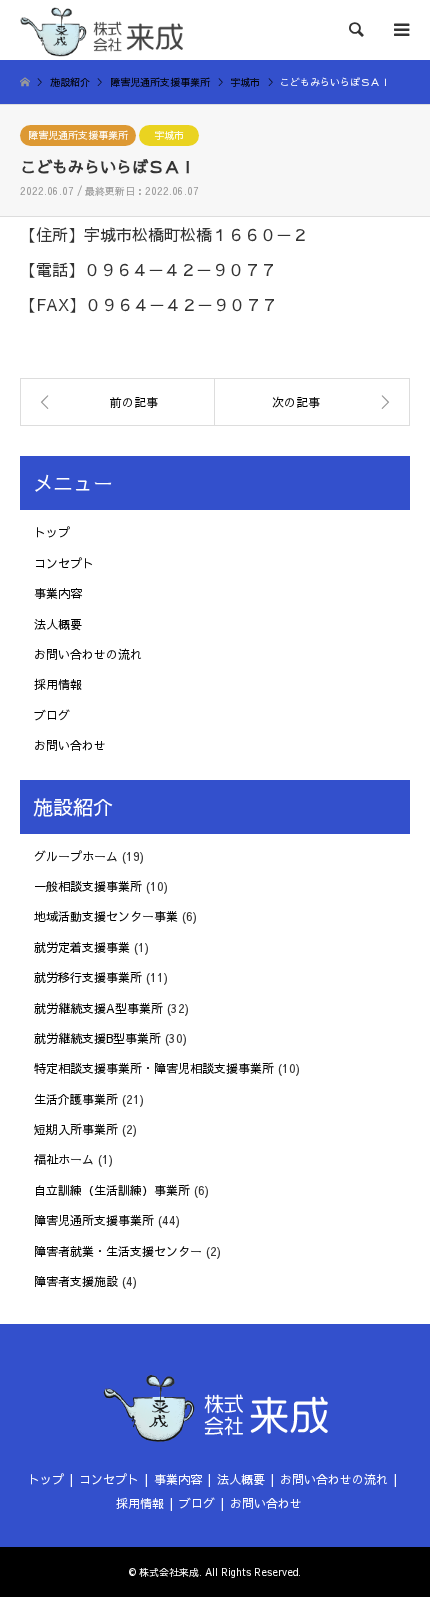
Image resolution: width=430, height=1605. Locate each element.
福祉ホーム (64, 1159)
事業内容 (58, 593)
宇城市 (169, 135)
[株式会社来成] (101, 30)
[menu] (400, 30)
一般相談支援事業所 (88, 886)
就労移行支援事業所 (88, 977)
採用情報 (58, 684)
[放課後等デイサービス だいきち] (117, 402)
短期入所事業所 (76, 1129)
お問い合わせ (70, 745)
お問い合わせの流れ (88, 654)
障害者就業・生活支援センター (118, 1251)
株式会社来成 (169, 1572)
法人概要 (58, 624)
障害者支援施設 (76, 1281)
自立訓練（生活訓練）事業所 (112, 1190)
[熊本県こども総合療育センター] (312, 402)
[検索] (355, 30)
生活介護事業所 (76, 1099)
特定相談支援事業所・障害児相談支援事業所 (154, 1068)
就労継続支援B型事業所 (97, 1038)
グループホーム (76, 856)
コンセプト (64, 563)
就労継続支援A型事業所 (98, 1008)
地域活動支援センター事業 (106, 916)
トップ (52, 532)
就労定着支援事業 (82, 947)
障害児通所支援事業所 (78, 135)
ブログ (52, 715)
